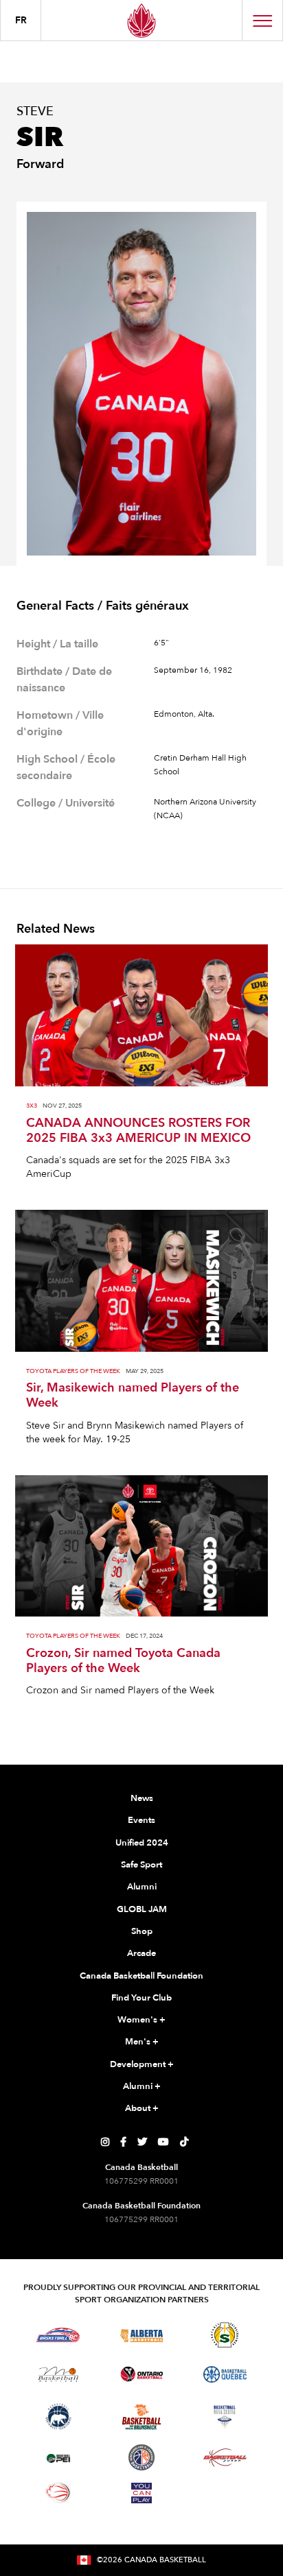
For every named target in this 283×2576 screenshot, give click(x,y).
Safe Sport (141, 1865)
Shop (142, 1931)
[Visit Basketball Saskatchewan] (225, 2335)
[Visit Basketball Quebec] (225, 2374)
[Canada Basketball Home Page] (141, 20)
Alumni (142, 1887)
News (142, 1798)
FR (21, 20)
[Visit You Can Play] (141, 2493)
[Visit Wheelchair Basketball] (58, 2492)
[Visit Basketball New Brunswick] (142, 2417)
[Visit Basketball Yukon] (225, 2458)
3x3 (32, 1106)
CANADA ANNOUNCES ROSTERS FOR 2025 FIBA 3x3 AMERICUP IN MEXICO (138, 1131)
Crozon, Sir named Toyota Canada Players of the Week (123, 1661)
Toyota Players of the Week (73, 1371)
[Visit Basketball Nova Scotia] (225, 2417)
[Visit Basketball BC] (58, 2335)
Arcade (141, 1953)
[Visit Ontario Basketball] (142, 2374)
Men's (142, 2042)
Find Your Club (141, 1998)
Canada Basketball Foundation (141, 1976)
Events (141, 1820)
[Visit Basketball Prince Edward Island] (58, 2457)
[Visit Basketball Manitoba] (58, 2374)
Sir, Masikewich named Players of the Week (133, 1396)
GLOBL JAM (142, 1909)
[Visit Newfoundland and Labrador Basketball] (141, 2457)
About (142, 2108)
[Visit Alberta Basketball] (142, 2335)
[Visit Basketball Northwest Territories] (58, 2417)
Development (142, 2064)
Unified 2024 (142, 1843)
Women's (141, 2020)
